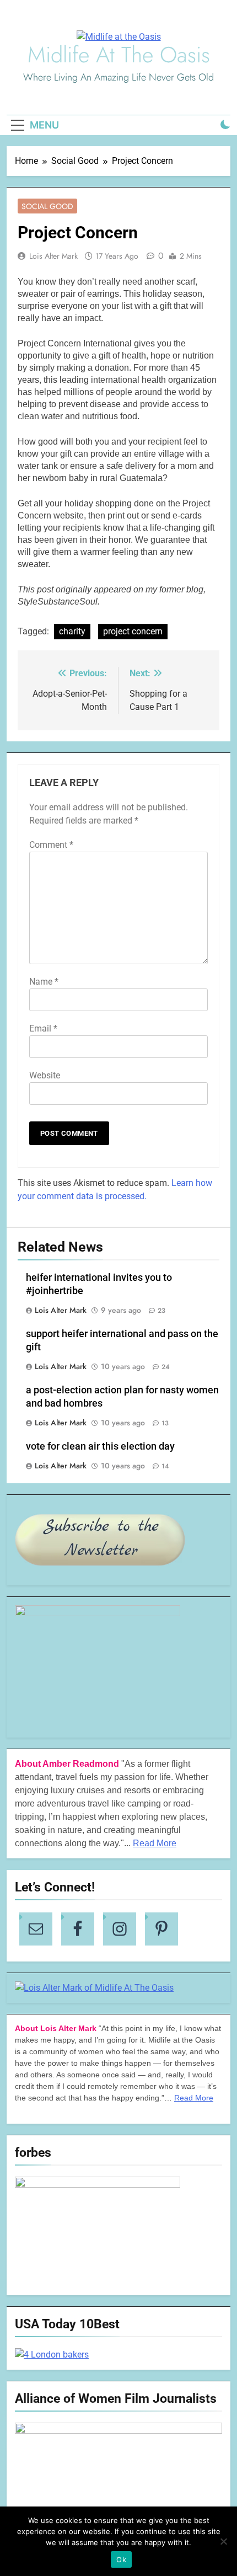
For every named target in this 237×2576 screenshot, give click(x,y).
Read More (155, 1843)
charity (72, 631)
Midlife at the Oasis (119, 55)
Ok (121, 2559)
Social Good (47, 206)
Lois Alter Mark (53, 256)
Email (43, 1028)
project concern (133, 631)
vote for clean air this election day (100, 1446)
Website (45, 1075)
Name (44, 982)
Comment (51, 845)
